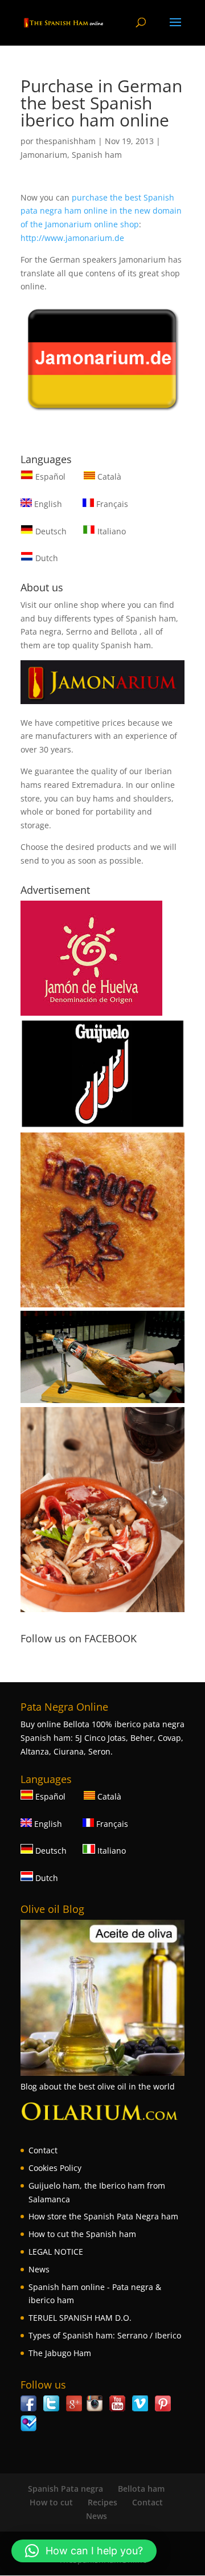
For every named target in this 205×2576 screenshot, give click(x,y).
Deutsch (50, 531)
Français (111, 504)
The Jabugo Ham (60, 2353)
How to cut (51, 2502)
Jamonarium (44, 155)
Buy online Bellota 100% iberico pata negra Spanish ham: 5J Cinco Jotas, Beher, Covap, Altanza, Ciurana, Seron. (102, 1738)
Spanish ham (97, 155)
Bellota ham (141, 2489)
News (39, 2269)
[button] (84, 2551)
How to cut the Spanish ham (82, 2234)
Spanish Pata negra (65, 2489)
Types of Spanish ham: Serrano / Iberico (105, 2335)
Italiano (110, 531)
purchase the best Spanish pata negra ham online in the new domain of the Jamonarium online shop (101, 211)
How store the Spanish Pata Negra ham (103, 2216)
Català (108, 477)
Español (50, 477)
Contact (43, 2150)
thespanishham (66, 141)
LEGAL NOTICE (56, 2252)
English (47, 504)
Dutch (46, 558)
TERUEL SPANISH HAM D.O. (80, 2318)
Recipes (102, 2502)
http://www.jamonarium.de (72, 238)
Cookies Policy (55, 2168)
